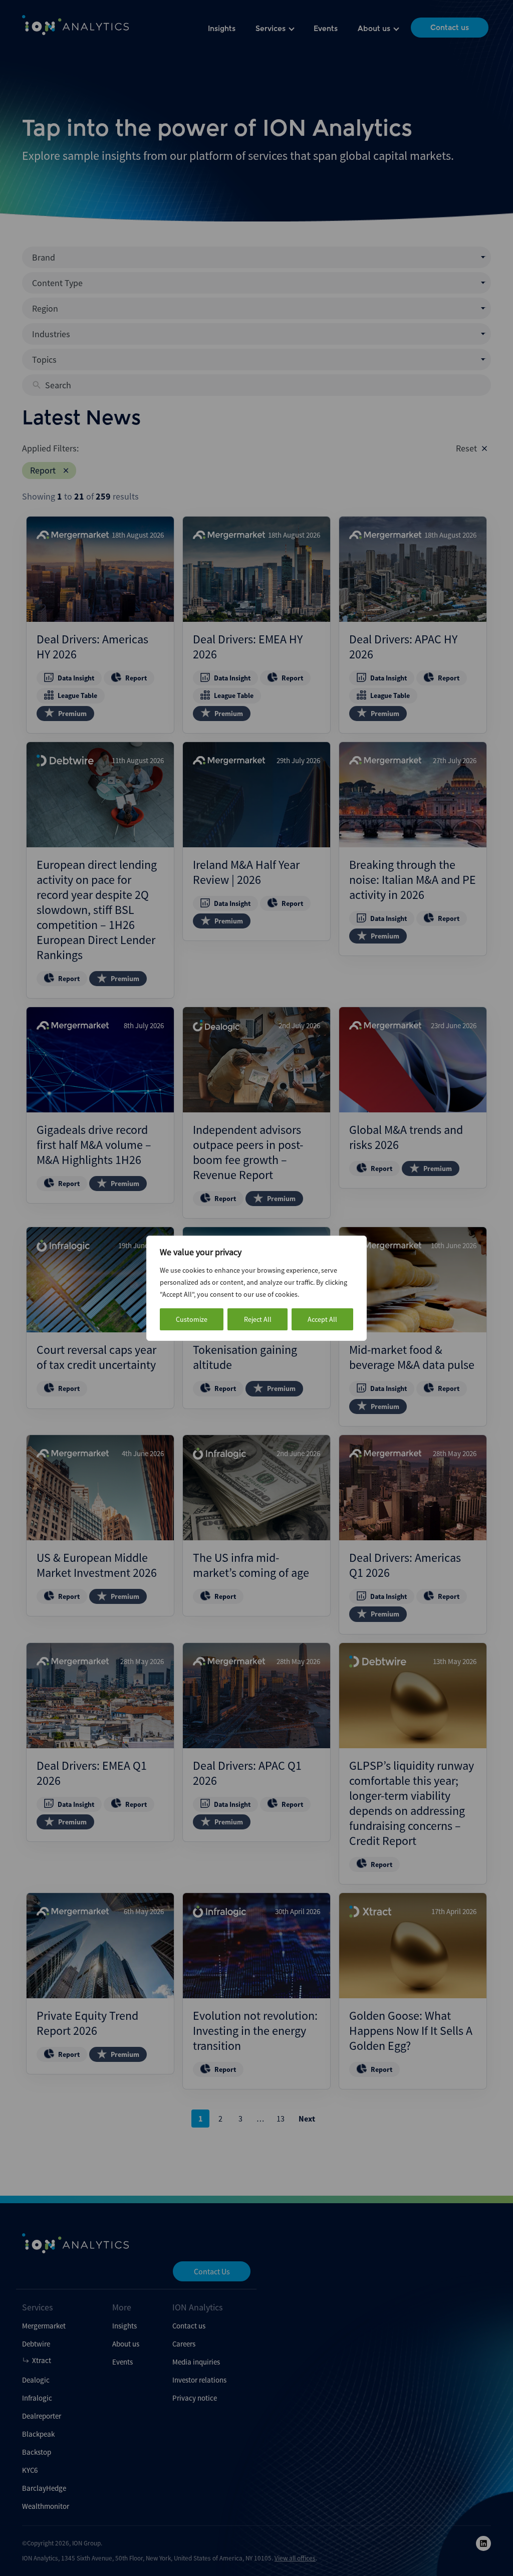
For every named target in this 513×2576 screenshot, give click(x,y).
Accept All (322, 1319)
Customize (192, 1319)
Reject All (258, 1319)
